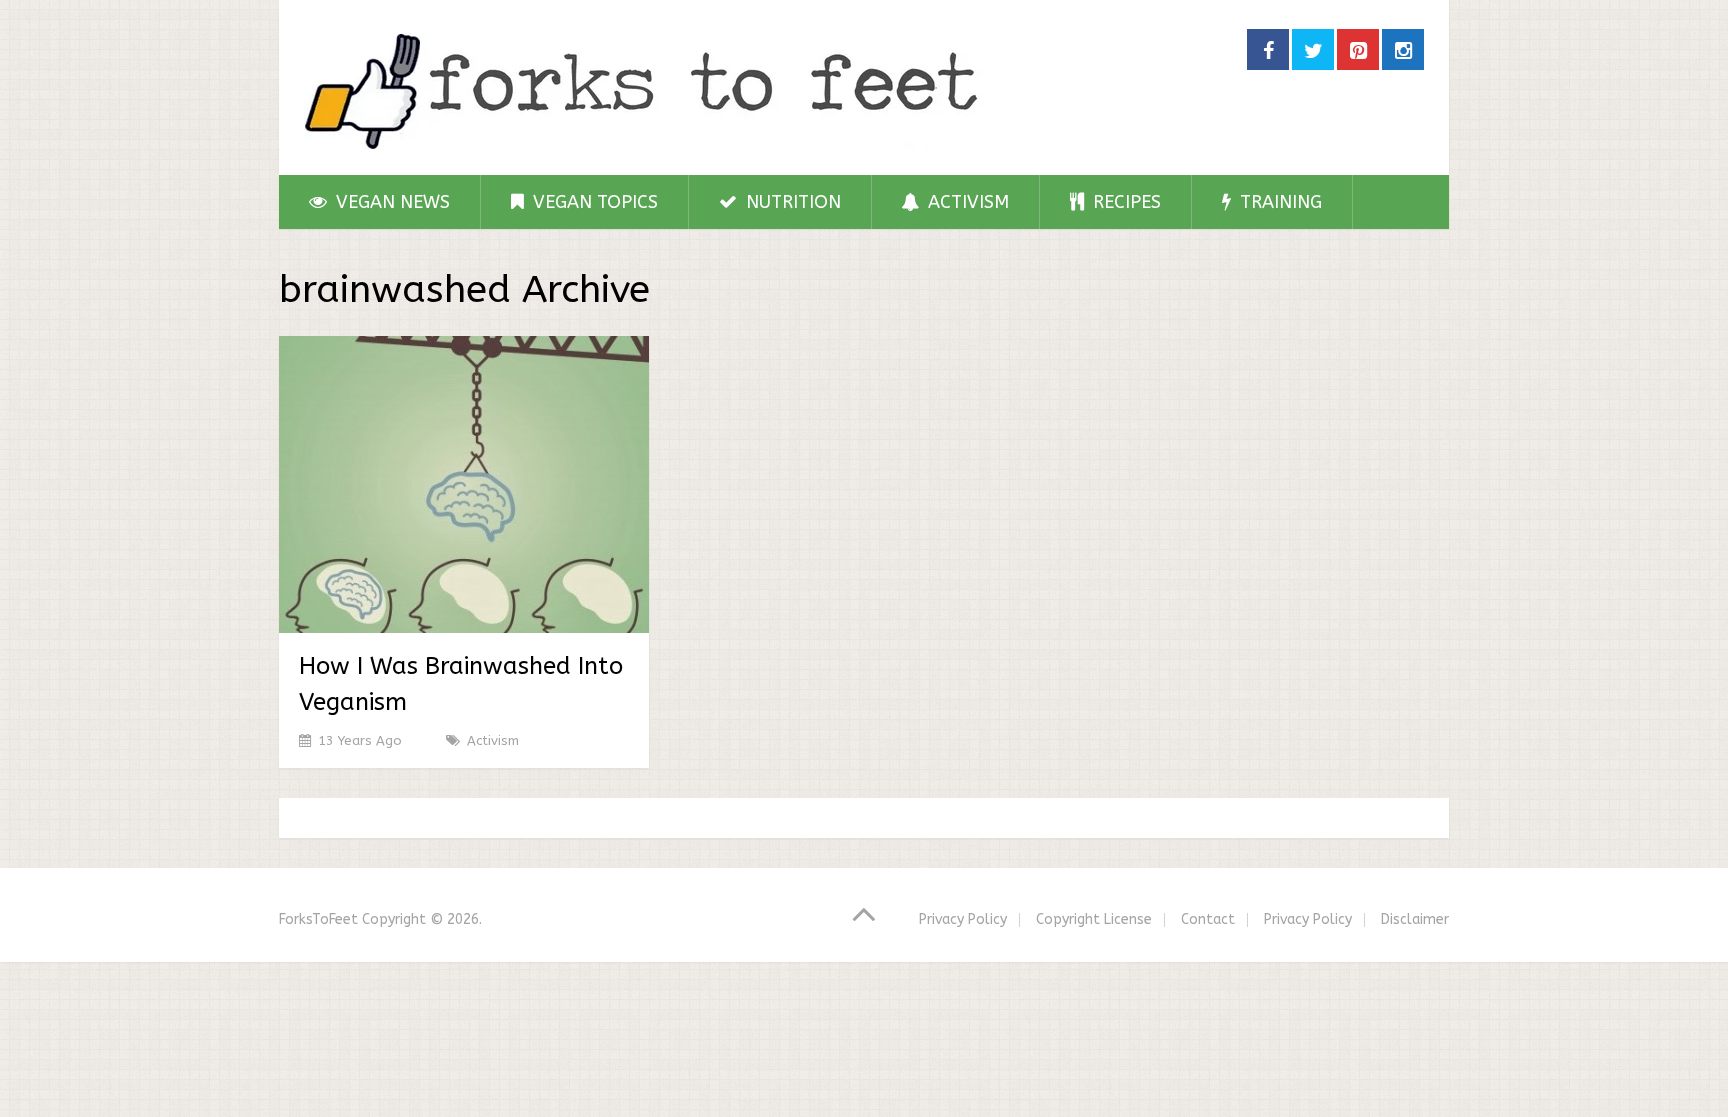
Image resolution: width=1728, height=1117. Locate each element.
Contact (1208, 919)
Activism (966, 202)
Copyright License (1094, 919)
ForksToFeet (318, 919)
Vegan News (390, 202)
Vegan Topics (593, 202)
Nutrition (791, 202)
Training (1278, 202)
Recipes (1124, 202)
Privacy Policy (963, 919)
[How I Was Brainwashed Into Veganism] (464, 484)
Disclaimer (1415, 919)
